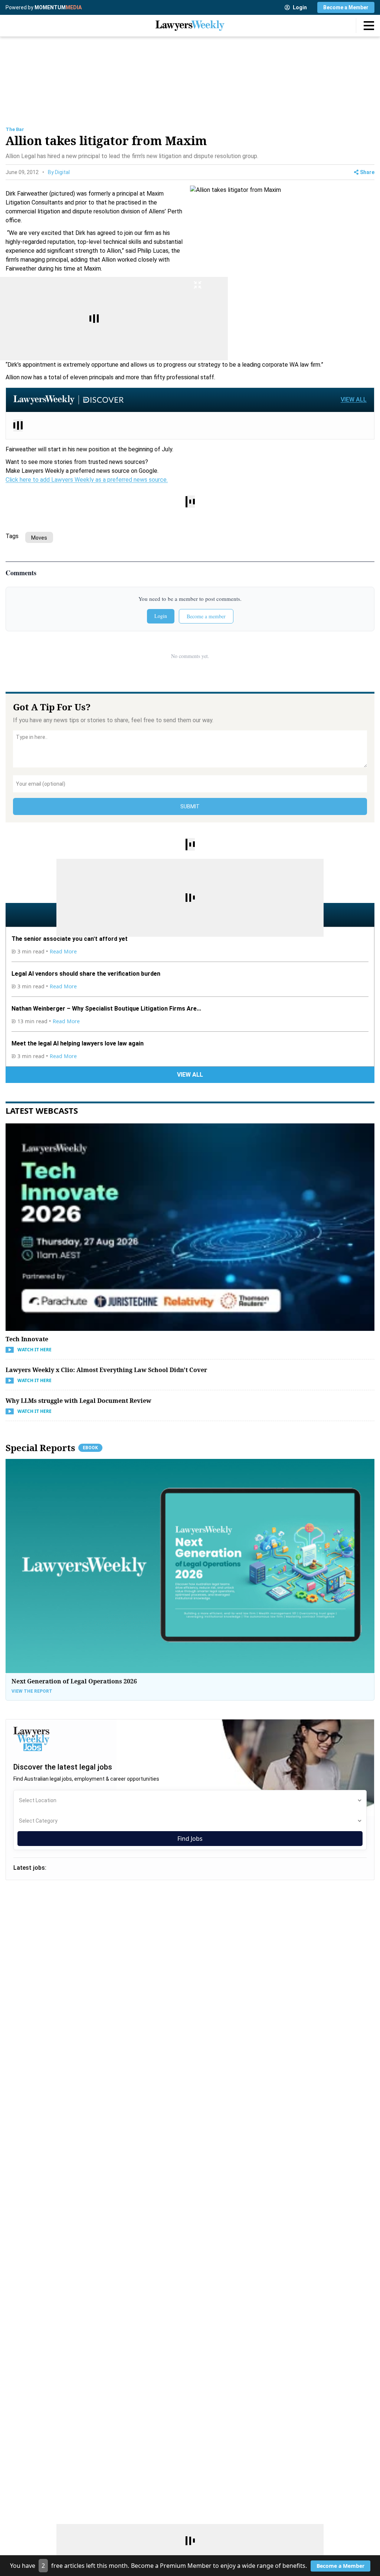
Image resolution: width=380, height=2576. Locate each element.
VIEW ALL (354, 400)
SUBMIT (190, 806)
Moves (39, 538)
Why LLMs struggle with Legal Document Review (78, 1401)
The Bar (15, 129)
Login (300, 7)
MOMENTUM (58, 7)
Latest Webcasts (42, 1110)
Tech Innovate (27, 1339)
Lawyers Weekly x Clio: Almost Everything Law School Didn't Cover (106, 1370)
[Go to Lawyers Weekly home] (190, 26)
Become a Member (346, 7)
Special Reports (52, 1448)
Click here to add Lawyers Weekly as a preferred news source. (87, 480)
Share (367, 172)
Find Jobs (190, 1839)
